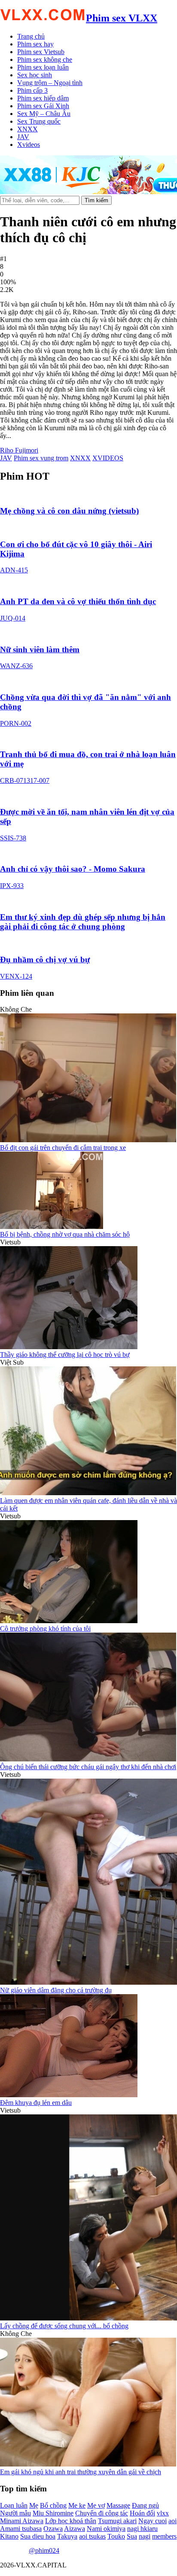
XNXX (27, 129)
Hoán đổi (142, 2513)
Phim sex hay (35, 44)
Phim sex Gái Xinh (43, 106)
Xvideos (29, 144)
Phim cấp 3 (32, 90)
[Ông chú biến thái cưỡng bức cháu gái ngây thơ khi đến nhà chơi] (88, 1759)
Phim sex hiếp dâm (43, 98)
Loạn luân (14, 2505)
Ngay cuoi (153, 2521)
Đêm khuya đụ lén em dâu (36, 2103)
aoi (172, 2521)
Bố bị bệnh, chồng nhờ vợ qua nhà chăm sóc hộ (65, 1234)
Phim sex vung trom (41, 458)
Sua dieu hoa (38, 2536)
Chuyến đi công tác (102, 2513)
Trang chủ (31, 36)
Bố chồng (53, 2505)
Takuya (67, 2536)
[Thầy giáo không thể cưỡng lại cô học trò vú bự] (69, 1347)
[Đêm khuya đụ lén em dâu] (69, 2095)
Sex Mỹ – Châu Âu (44, 114)
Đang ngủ (145, 2505)
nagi (145, 2536)
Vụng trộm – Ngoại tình (50, 83)
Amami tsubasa (21, 2529)
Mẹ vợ (96, 2505)
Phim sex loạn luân (43, 67)
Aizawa (75, 2529)
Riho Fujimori (19, 450)
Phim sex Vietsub (41, 52)
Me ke (77, 2505)
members (164, 2536)
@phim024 (44, 2550)
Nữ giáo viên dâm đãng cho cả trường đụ (56, 1990)
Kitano (9, 2536)
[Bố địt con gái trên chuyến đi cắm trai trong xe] (88, 1140)
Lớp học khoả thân (71, 2521)
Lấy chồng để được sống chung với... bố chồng (64, 2326)
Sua (132, 2536)
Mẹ (34, 2505)
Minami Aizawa (22, 2521)
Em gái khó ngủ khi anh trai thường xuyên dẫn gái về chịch (81, 2472)
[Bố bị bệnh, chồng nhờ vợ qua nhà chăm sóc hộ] (52, 1227)
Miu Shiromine (53, 2513)
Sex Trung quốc (39, 121)
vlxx (163, 2513)
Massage (118, 2505)
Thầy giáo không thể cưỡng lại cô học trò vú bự (65, 1355)
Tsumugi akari (117, 2521)
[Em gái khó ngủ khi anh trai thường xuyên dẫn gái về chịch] (88, 2464)
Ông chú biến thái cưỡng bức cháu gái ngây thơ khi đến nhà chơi (88, 1767)
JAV (23, 137)
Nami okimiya (106, 2529)
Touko (116, 2536)
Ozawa (53, 2529)
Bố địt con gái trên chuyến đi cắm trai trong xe (63, 1148)
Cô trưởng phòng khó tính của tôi (45, 1629)
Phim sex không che (45, 59)
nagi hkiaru (142, 2529)
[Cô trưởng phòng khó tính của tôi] (69, 1621)
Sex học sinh (35, 75)
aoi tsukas (92, 2536)
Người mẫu (15, 2513)
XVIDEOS (108, 458)
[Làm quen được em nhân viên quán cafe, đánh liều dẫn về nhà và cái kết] (88, 1493)
